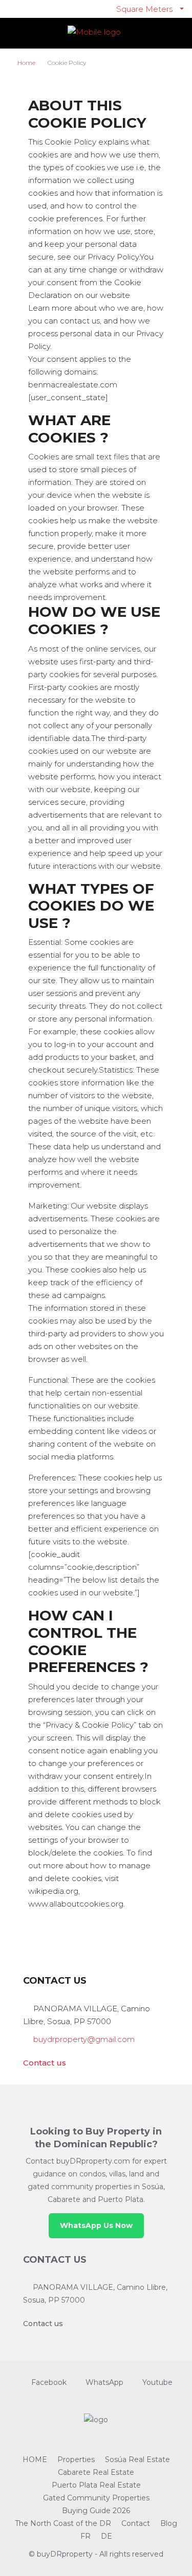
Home (26, 63)
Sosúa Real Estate (137, 2459)
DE (106, 2536)
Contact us (45, 2063)
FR (86, 2536)
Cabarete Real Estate (96, 2472)
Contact (136, 2523)
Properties (76, 2459)
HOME (35, 2459)
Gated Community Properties (96, 2498)
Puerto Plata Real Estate (96, 2485)
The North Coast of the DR (63, 2523)
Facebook (48, 2382)
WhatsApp (103, 2382)
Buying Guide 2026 (96, 2511)
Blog (169, 2523)
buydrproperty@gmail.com (84, 2039)
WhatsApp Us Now (96, 2225)
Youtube (156, 2382)
